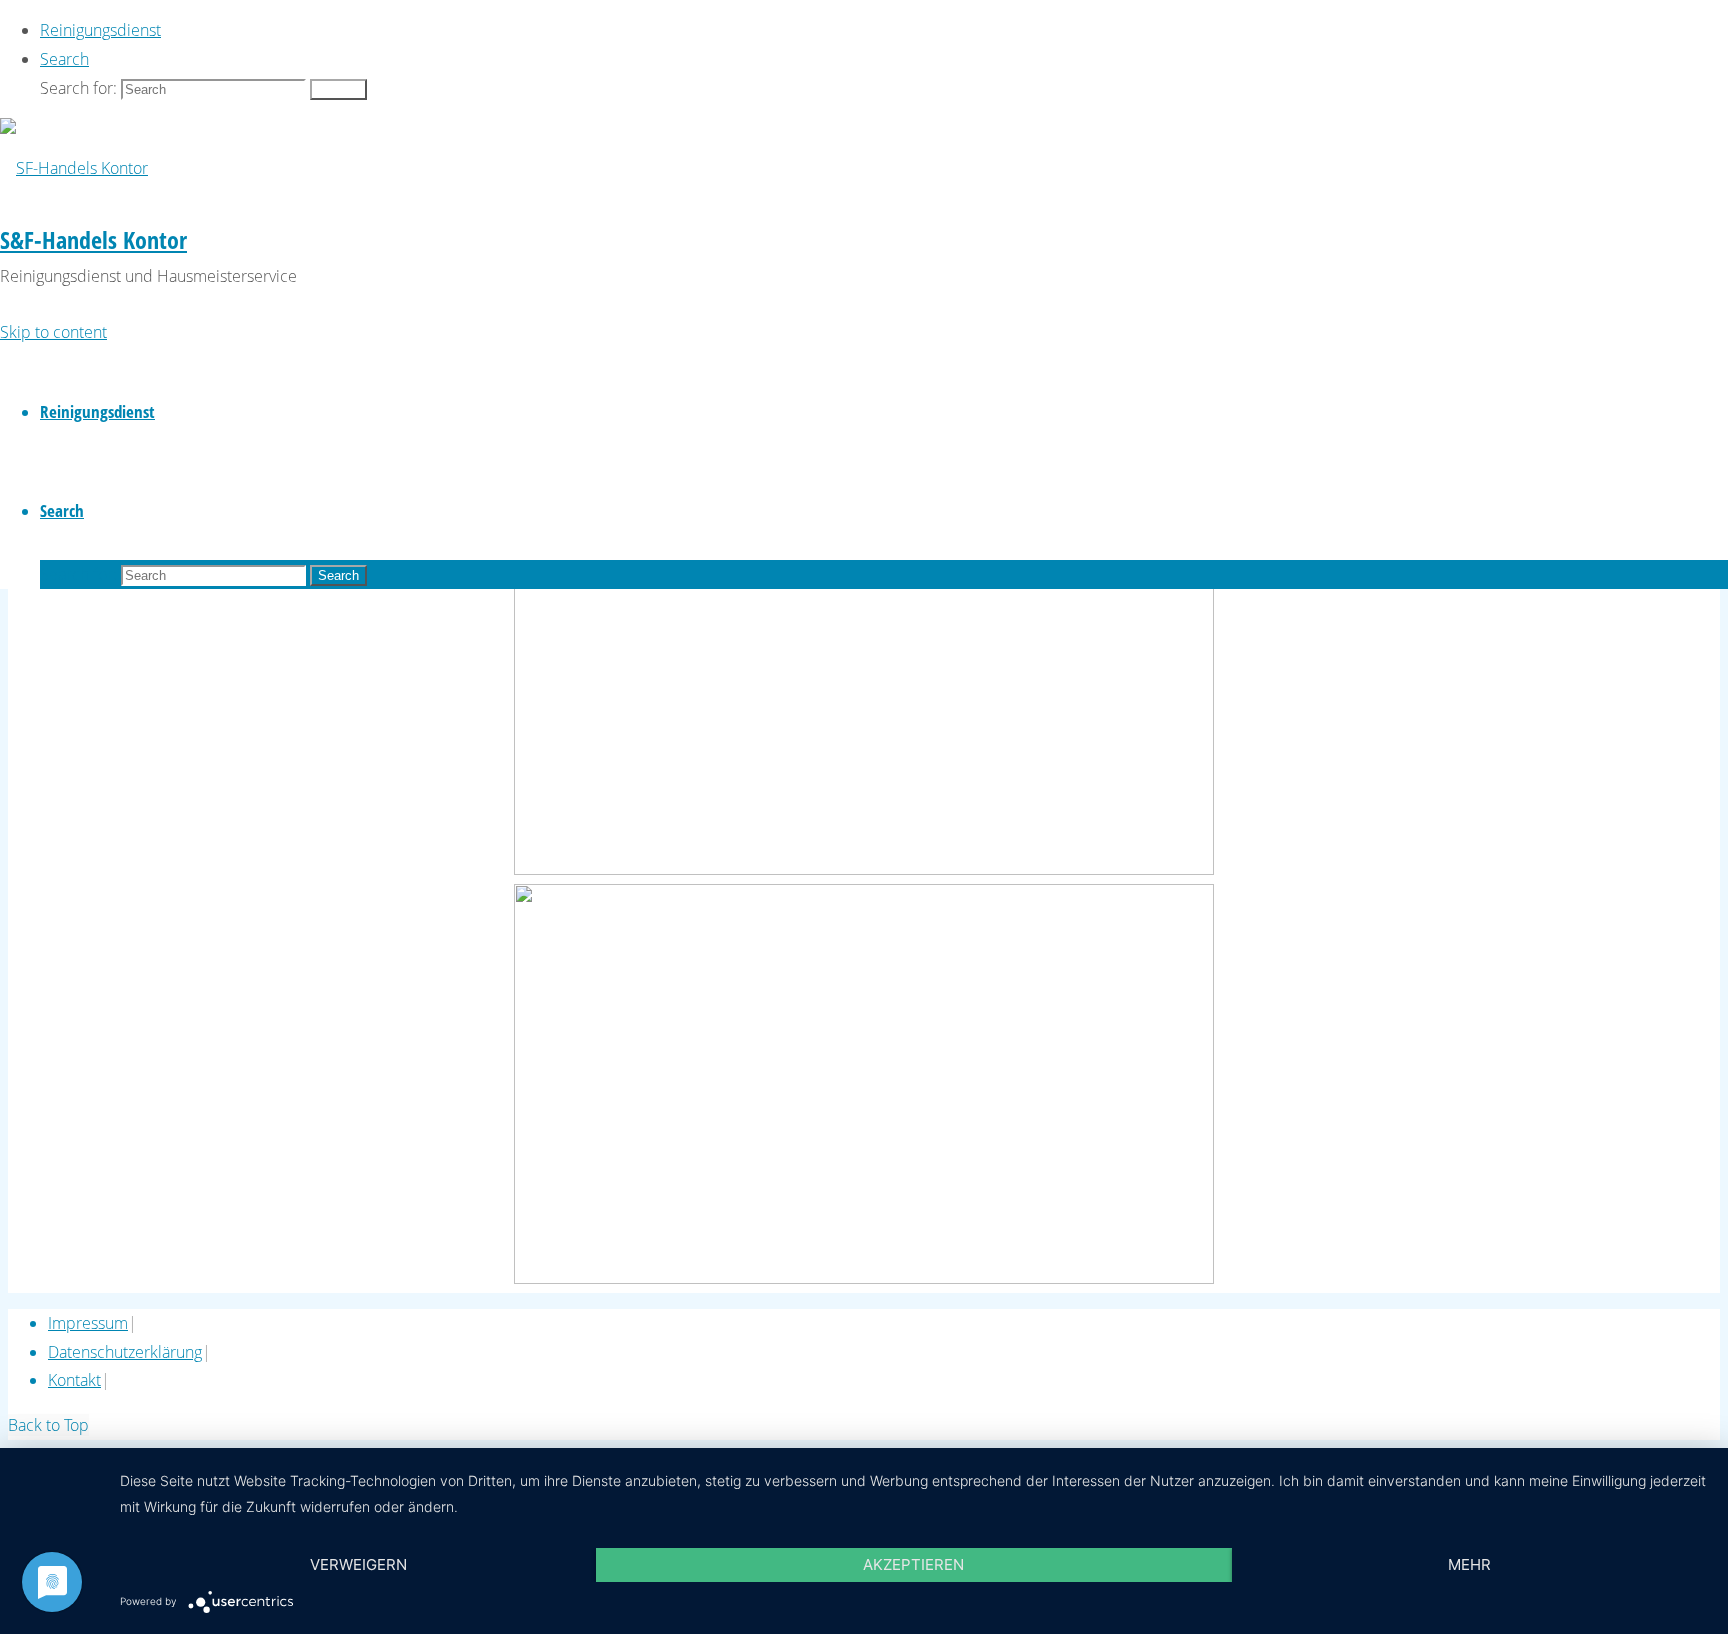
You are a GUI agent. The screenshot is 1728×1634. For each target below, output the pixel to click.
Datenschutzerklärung (125, 1352)
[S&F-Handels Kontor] (74, 168)
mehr (1469, 1564)
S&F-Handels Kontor (93, 239)
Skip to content (53, 332)
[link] (64, 59)
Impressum (88, 1323)
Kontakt (74, 1380)
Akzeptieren (913, 1564)
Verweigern (358, 1564)
